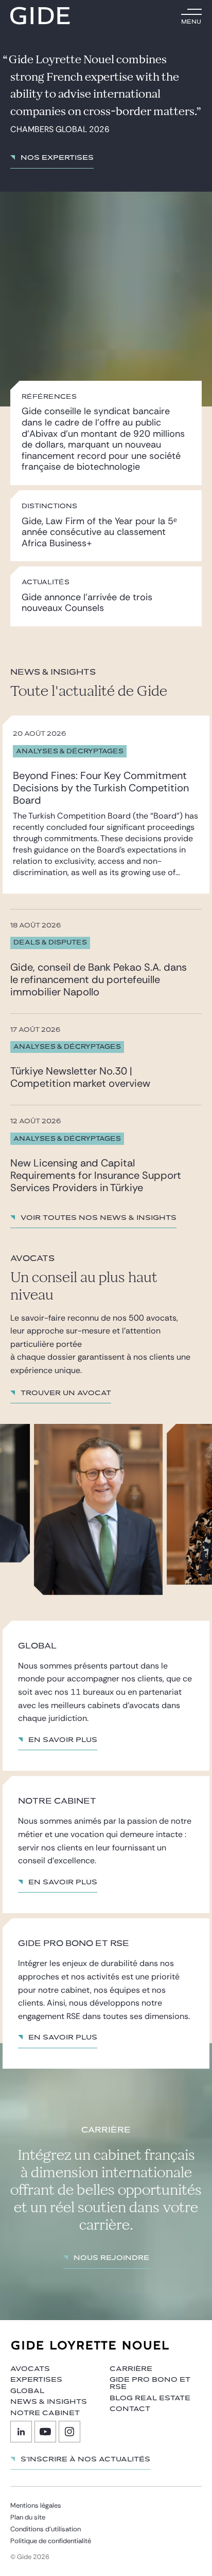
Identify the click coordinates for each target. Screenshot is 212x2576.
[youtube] (45, 2432)
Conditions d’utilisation (46, 2529)
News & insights (49, 2402)
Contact (130, 2409)
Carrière (131, 2369)
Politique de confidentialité (51, 2541)
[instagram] (69, 2432)
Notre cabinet (45, 2413)
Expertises (36, 2380)
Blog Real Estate (150, 2398)
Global (27, 2391)
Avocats (30, 2369)
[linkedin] (21, 2432)
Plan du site (28, 2517)
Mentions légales (36, 2505)
